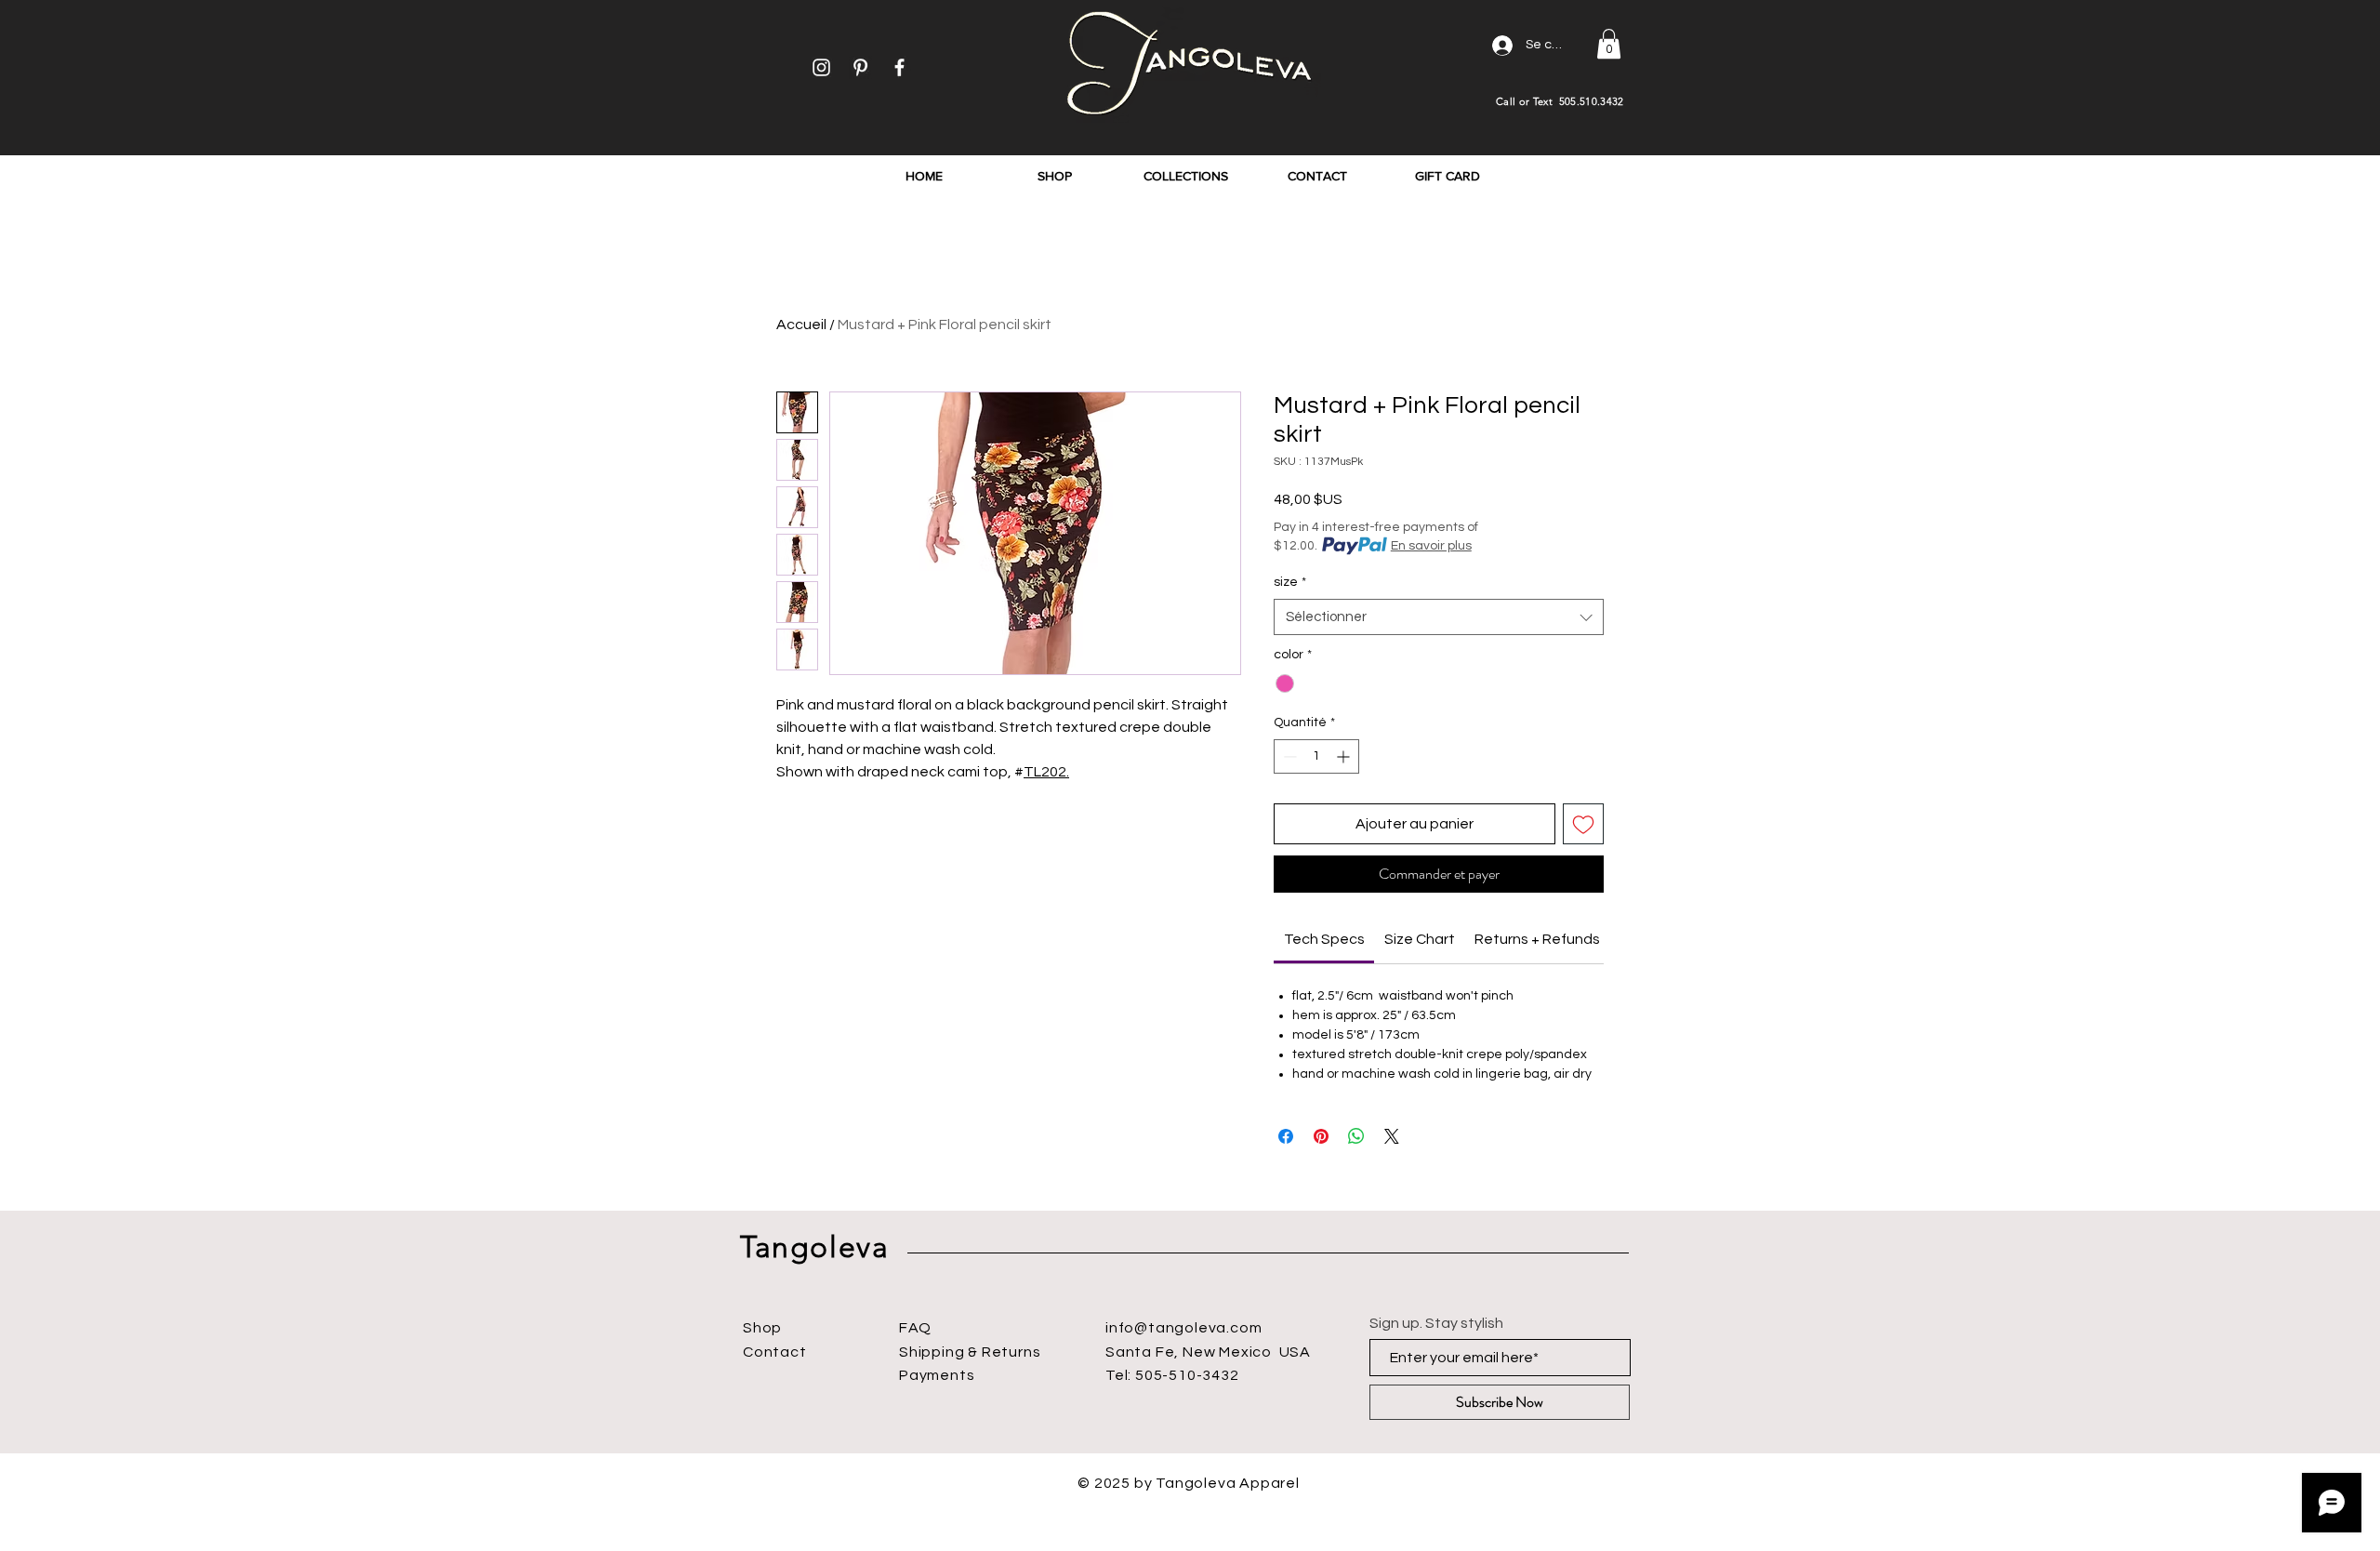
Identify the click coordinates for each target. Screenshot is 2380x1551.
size (1290, 582)
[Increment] (1345, 756)
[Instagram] (821, 67)
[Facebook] (899, 67)
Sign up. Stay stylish (1436, 1323)
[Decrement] (1288, 756)
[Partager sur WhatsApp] (1356, 1136)
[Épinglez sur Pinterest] (1321, 1136)
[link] (1324, 939)
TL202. (1046, 772)
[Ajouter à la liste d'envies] (1583, 824)
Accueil (801, 325)
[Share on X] (1392, 1136)
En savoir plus (1431, 546)
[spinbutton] (1316, 756)
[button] (1609, 44)
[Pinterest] (860, 67)
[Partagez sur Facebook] (1286, 1136)
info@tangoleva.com (1183, 1328)
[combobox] (1439, 617)
